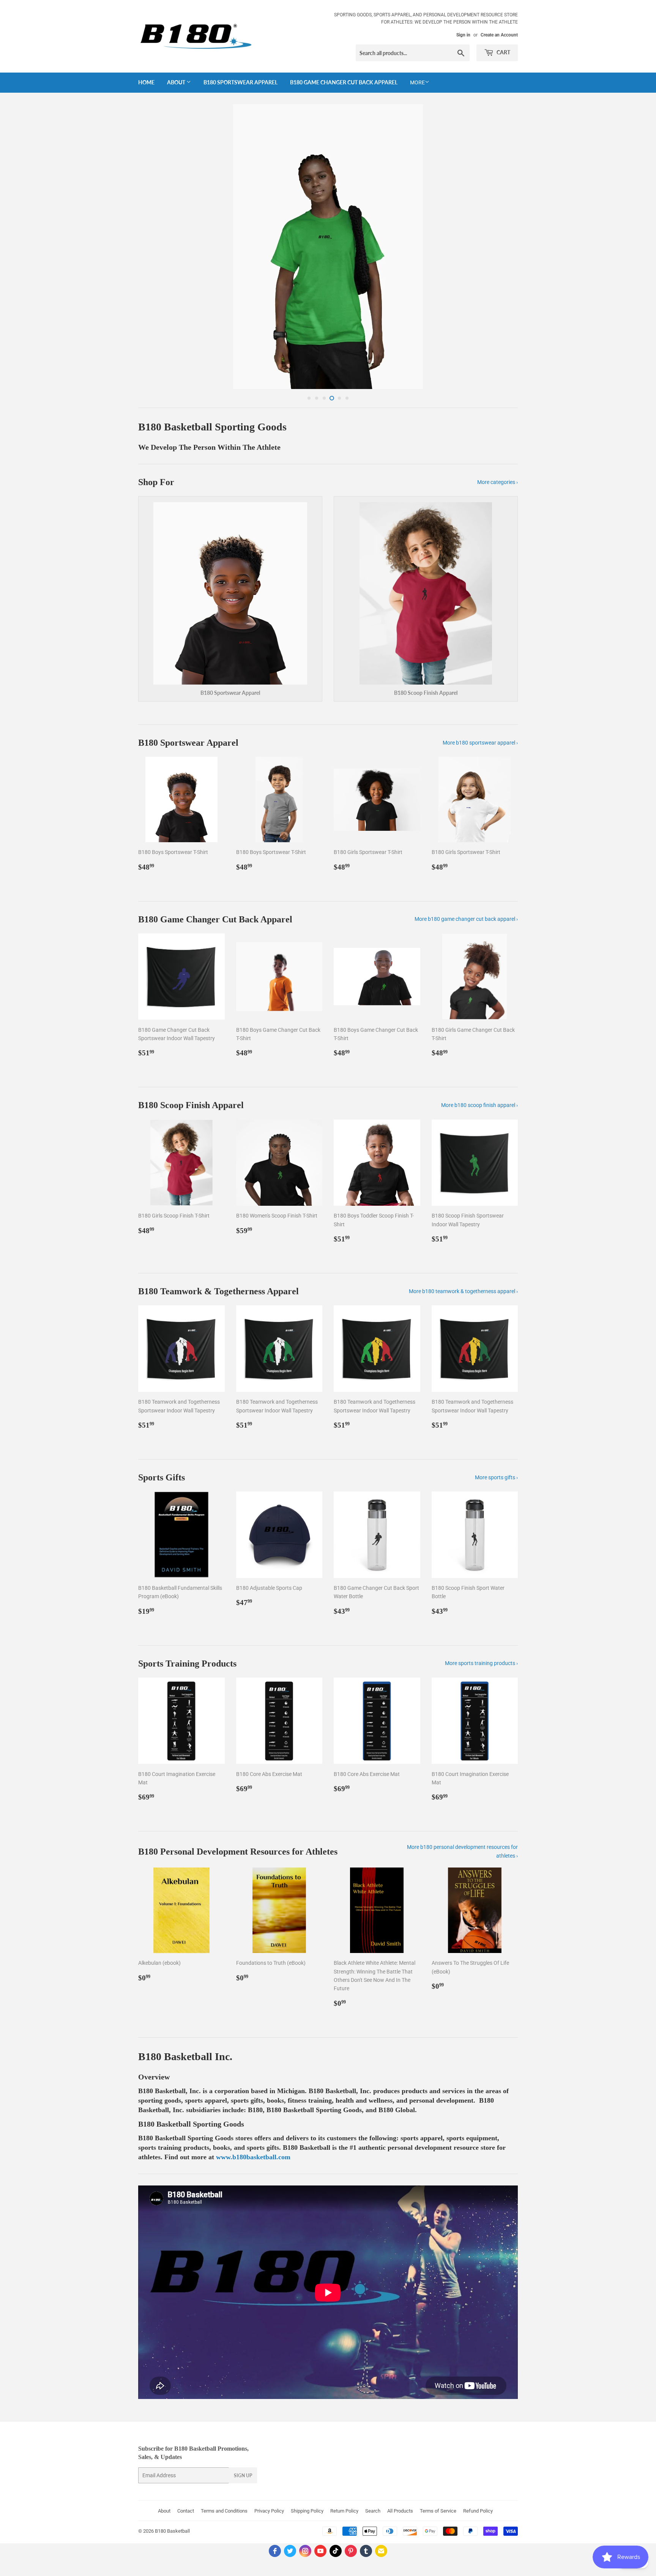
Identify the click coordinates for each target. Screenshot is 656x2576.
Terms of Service (438, 2509)
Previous (154, 247)
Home (146, 82)
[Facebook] (275, 2549)
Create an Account (499, 35)
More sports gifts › (496, 1476)
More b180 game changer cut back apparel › (466, 917)
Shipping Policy (307, 2509)
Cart (503, 52)
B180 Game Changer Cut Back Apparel (344, 82)
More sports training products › (481, 1662)
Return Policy (344, 2509)
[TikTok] (336, 2549)
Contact (186, 2509)
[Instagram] (305, 2549)
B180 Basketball (172, 2529)
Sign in (463, 35)
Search (373, 2509)
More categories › (498, 481)
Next (502, 247)
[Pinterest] (351, 2549)
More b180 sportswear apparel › (480, 741)
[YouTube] (320, 2549)
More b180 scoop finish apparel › (479, 1104)
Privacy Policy (269, 2509)
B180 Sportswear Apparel (240, 82)
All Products (400, 2509)
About (177, 82)
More (417, 82)
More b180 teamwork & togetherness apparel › (463, 1290)
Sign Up (243, 2474)
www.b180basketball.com (253, 2155)
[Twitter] (290, 2549)
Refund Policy (478, 2509)
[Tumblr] (366, 2549)
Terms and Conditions (224, 2509)
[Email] (381, 2549)
